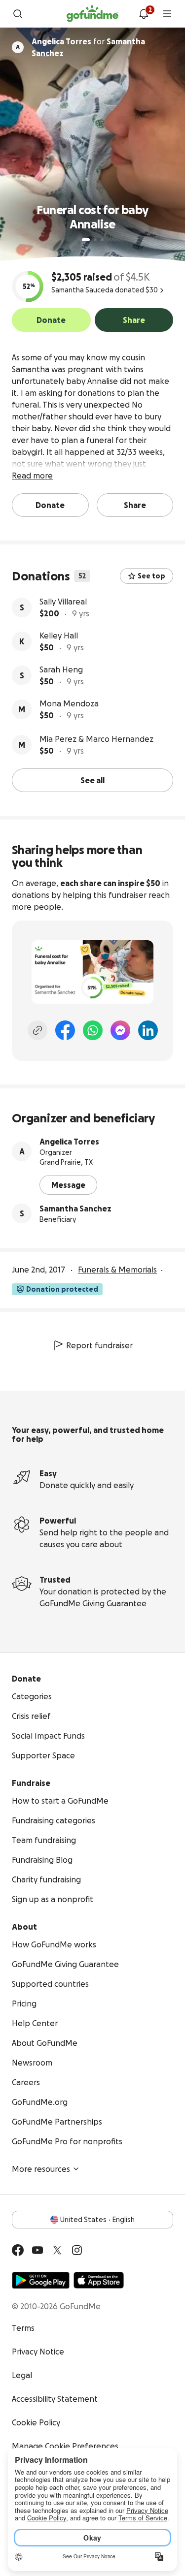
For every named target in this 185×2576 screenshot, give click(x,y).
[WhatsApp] (93, 1030)
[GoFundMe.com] (92, 14)
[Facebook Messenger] (120, 1030)
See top (151, 576)
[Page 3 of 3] (102, 240)
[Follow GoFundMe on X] (57, 2250)
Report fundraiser (99, 1345)
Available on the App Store (99, 2280)
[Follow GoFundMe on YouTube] (37, 2250)
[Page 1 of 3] (86, 240)
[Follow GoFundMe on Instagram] (77, 2250)
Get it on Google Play (41, 2280)
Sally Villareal (63, 602)
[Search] (18, 14)
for (88, 47)
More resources (41, 2169)
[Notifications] (144, 14)
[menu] (167, 14)
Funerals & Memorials (117, 1270)
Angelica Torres (69, 1142)
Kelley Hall (59, 636)
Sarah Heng (61, 669)
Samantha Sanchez (75, 1208)
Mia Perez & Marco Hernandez (96, 739)
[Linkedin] (148, 1030)
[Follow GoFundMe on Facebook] (18, 2250)
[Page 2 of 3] (95, 240)
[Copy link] (37, 1030)
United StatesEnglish (97, 2220)
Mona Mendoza (69, 703)
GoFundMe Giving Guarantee (93, 1603)
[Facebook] (65, 1030)
